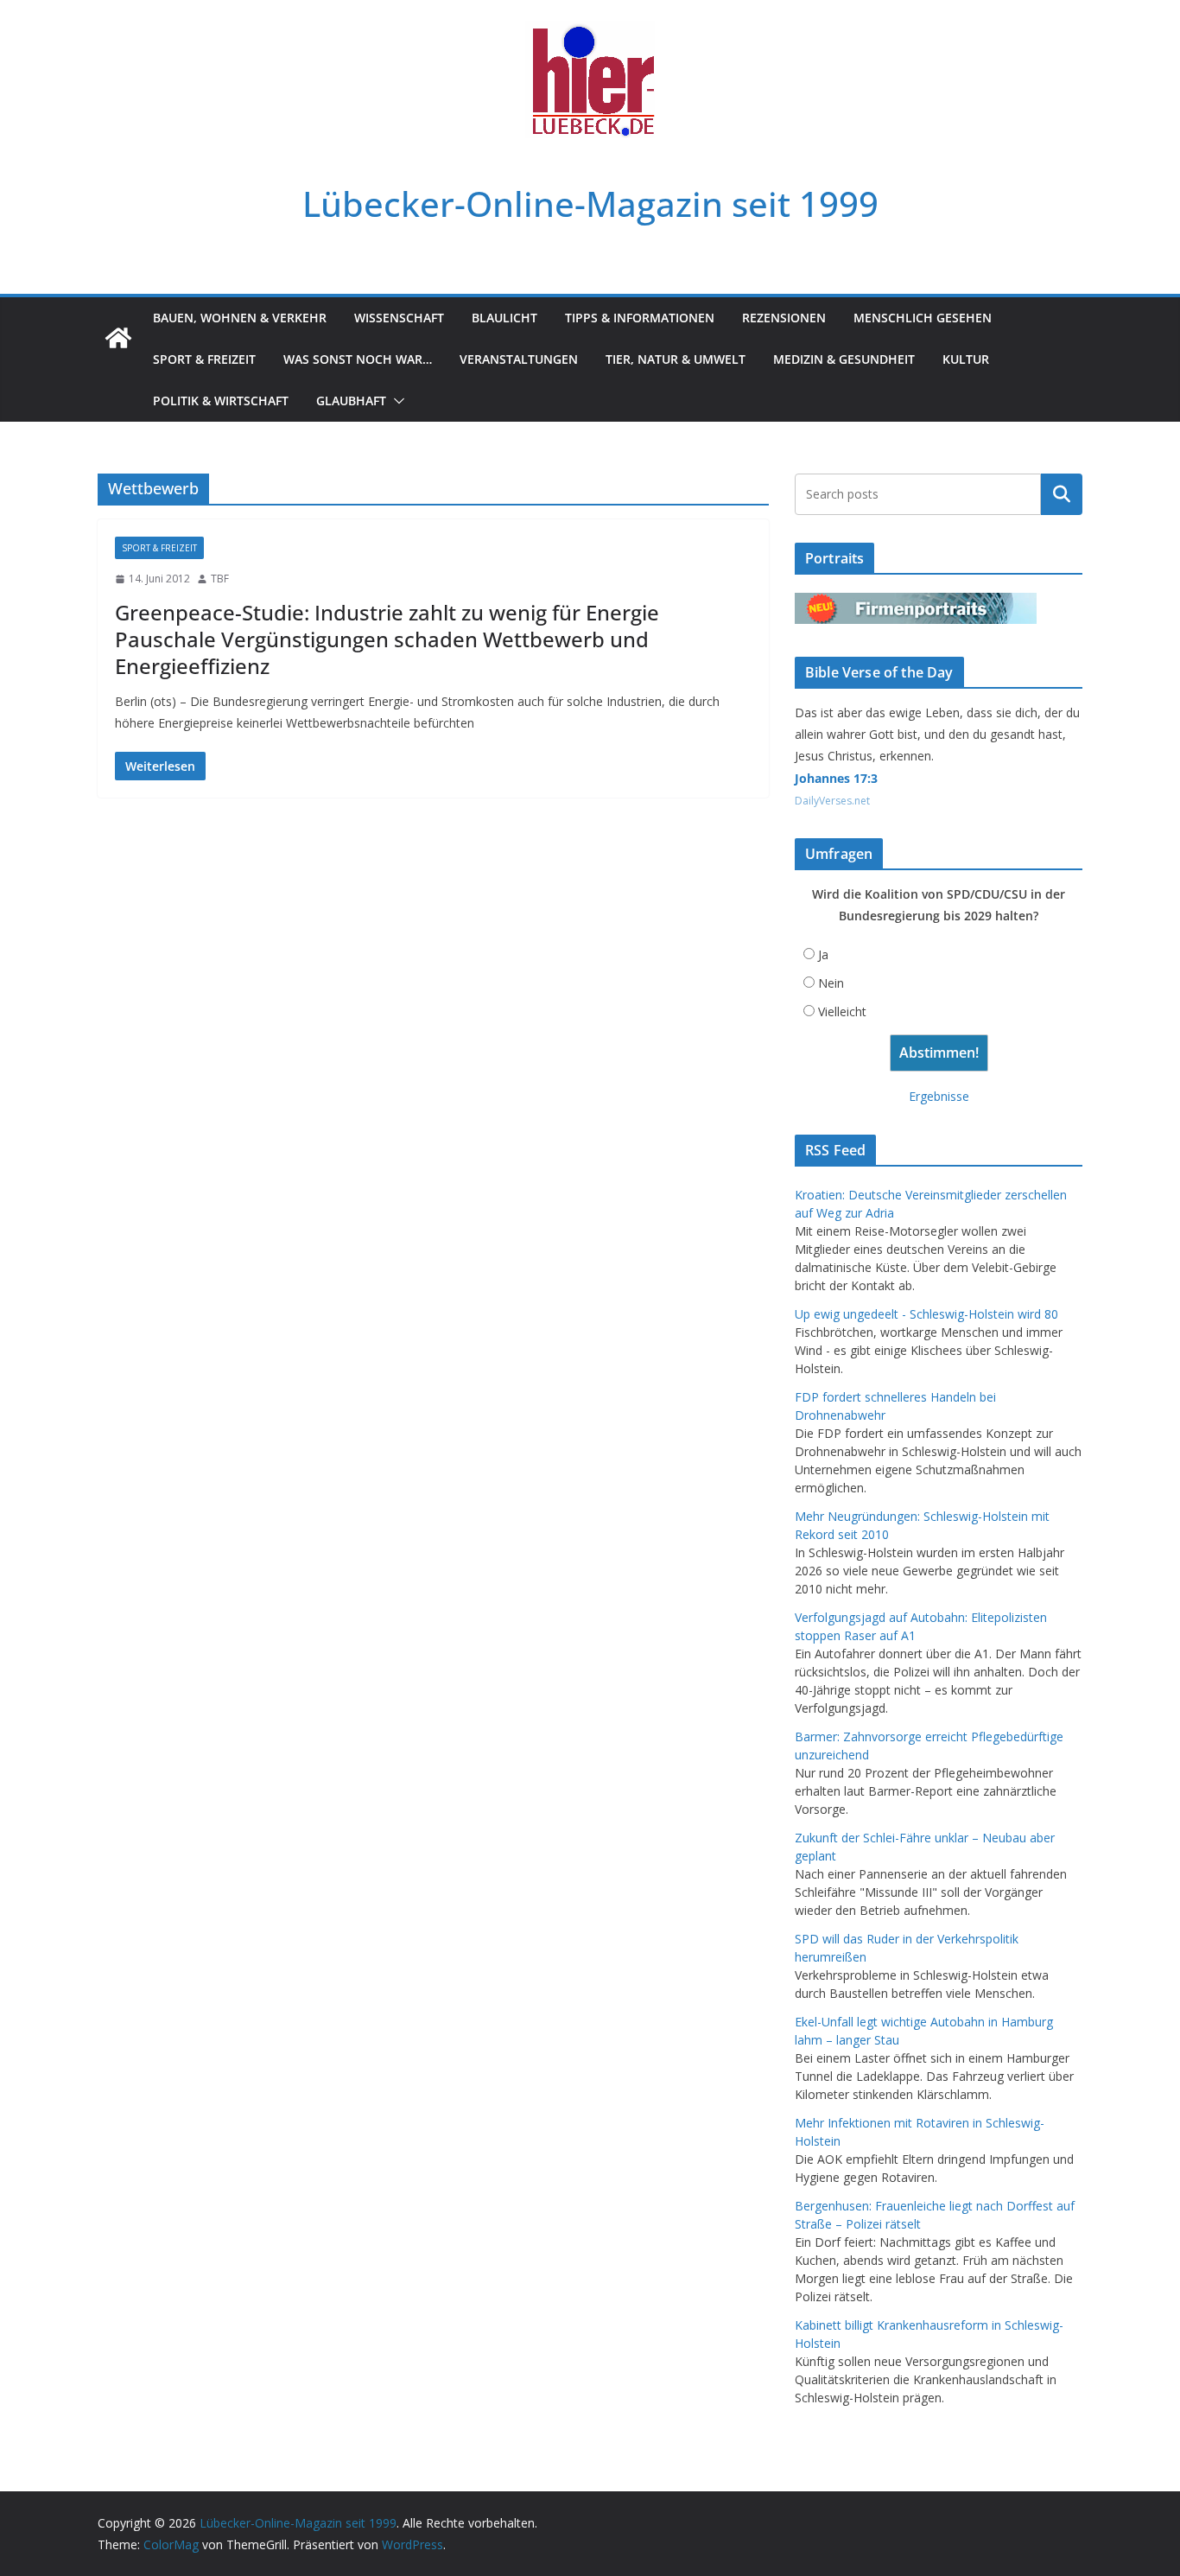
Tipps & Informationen (640, 318)
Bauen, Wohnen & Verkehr (240, 318)
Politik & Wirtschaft (221, 401)
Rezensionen (784, 318)
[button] (396, 401)
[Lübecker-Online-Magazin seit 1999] (118, 338)
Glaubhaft (351, 401)
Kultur (966, 359)
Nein (831, 983)
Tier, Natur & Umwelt (676, 359)
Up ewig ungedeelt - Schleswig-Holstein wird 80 (926, 1314)
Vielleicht (842, 1011)
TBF (220, 579)
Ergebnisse (939, 1096)
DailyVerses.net (832, 801)
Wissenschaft (399, 318)
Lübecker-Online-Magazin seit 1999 (590, 204)
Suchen (1062, 494)
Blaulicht (504, 318)
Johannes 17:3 (836, 778)
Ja (823, 954)
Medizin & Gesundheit (844, 359)
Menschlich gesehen (923, 318)
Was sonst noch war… (358, 359)
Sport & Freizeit (204, 359)
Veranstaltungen (519, 359)
